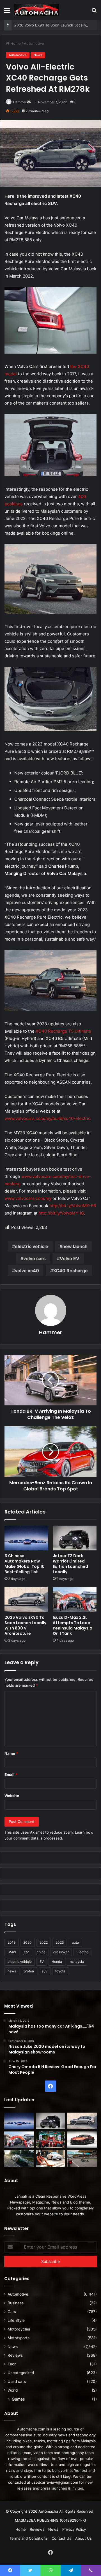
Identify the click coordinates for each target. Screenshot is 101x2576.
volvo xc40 (27, 1271)
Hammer (20, 102)
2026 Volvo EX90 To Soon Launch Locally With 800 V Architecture (25, 1625)
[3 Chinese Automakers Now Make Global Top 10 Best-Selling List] (26, 1538)
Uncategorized (21, 2373)
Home (15, 43)
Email (11, 1774)
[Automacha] (36, 10)
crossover (61, 1952)
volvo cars (35, 1258)
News (38, 55)
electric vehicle (32, 1246)
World (13, 2390)
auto (75, 1942)
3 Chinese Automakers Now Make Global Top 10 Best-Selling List (25, 1564)
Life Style (16, 2320)
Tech (12, 2364)
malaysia (77, 1962)
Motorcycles (19, 2329)
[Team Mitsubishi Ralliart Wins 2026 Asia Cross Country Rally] (51, 2140)
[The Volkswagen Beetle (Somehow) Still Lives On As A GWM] (51, 2159)
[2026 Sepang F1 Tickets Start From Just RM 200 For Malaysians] (82, 2159)
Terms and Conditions (29, 2538)
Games (18, 2399)
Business (16, 2303)
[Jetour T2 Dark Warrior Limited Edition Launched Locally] (75, 1538)
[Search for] (94, 12)
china (41, 1952)
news (12, 1971)
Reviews (15, 2355)
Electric (82, 1952)
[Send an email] (29, 102)
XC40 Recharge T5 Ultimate (63, 1031)
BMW (12, 1952)
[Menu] (7, 12)
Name (11, 1753)
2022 (44, 1942)
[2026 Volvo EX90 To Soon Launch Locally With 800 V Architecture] (26, 1600)
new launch (75, 1246)
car (26, 1952)
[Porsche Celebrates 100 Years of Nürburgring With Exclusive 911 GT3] (19, 2159)
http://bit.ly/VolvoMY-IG (61, 1213)
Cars (12, 2312)
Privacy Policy (74, 2529)
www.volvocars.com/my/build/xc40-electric (47, 1118)
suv (45, 1971)
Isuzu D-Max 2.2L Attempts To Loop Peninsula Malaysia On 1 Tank (73, 1625)
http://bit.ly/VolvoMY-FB (73, 1206)
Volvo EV (70, 1258)
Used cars (17, 2381)
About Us (83, 2538)
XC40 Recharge (70, 1271)
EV (42, 1962)
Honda (57, 1962)
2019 (12, 1942)
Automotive (34, 43)
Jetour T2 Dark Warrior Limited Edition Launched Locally (70, 1564)
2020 (27, 1942)
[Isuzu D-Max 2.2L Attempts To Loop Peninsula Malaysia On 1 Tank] (75, 1600)
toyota (60, 1971)
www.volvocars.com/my (28, 1198)
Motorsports (19, 2338)
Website (12, 1796)
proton (29, 1971)
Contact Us (61, 2538)
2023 (60, 1942)
